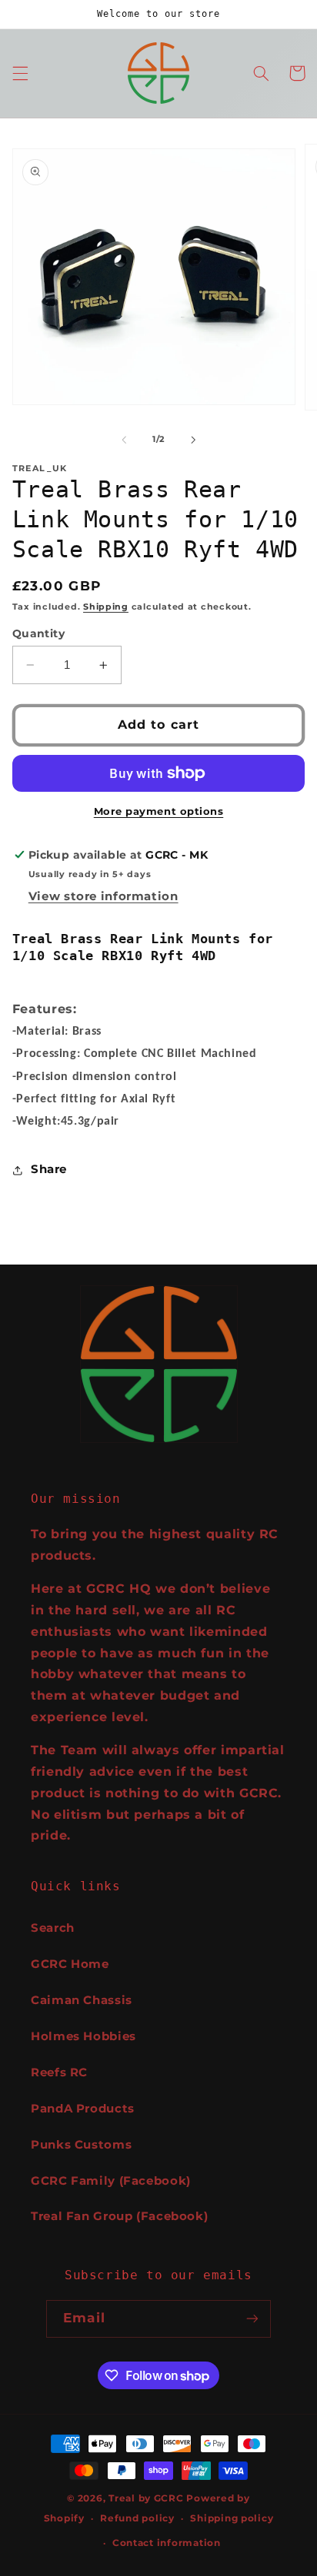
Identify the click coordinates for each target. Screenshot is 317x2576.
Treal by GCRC (146, 2498)
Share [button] (49, 1169)
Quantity (38, 633)
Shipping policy (232, 2518)
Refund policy (137, 2518)
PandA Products (83, 2109)
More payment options (159, 811)
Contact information (167, 2543)
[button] (20, 73)
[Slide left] (124, 440)
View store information (103, 896)
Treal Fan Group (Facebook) (119, 2216)
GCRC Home (70, 1964)
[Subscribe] (252, 2319)
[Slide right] (193, 440)
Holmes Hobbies (83, 2036)
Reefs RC (59, 2072)
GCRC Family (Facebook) (111, 2181)
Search (53, 1928)
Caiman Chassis (82, 2000)
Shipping (106, 607)
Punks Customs (81, 2145)
